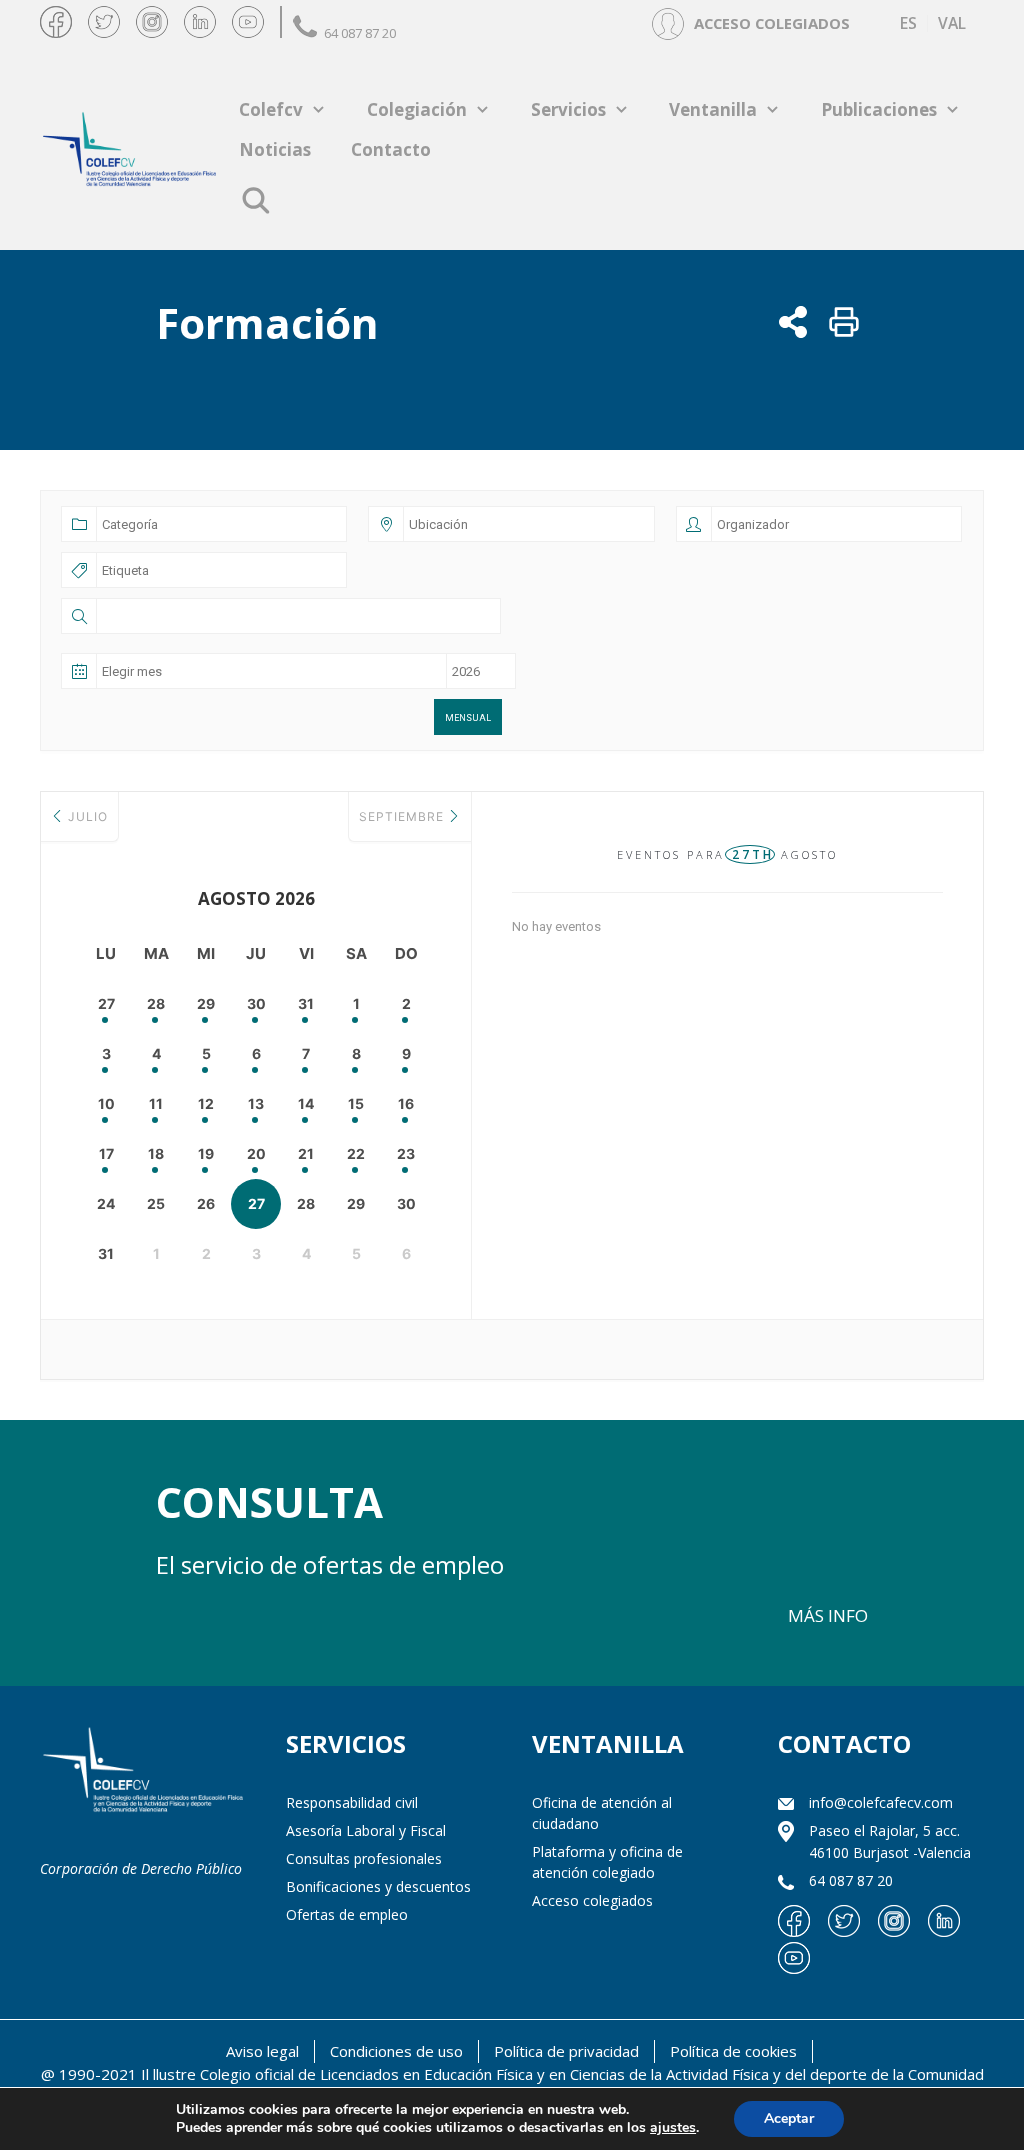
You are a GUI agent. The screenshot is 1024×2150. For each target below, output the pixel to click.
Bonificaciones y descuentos (378, 1886)
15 (356, 1103)
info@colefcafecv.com (881, 1802)
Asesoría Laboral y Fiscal (366, 1830)
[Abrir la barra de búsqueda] (255, 200)
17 (106, 1153)
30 (256, 1003)
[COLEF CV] (143, 1772)
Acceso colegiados (592, 1900)
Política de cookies (733, 2051)
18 (156, 1153)
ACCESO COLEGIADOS (772, 23)
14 (306, 1103)
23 (406, 1153)
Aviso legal (262, 2051)
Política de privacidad (566, 2051)
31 (306, 1003)
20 (256, 1153)
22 (356, 1153)
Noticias (275, 149)
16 (406, 1103)
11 (156, 1103)
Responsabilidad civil (352, 1802)
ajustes (673, 2128)
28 (156, 1003)
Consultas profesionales (364, 1858)
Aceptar (789, 2118)
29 (206, 1003)
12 (206, 1103)
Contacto (391, 149)
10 (106, 1103)
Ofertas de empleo (347, 1914)
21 (306, 1153)
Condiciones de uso (396, 2051)
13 (256, 1103)
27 (106, 1003)
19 (206, 1153)
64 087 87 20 (360, 33)
